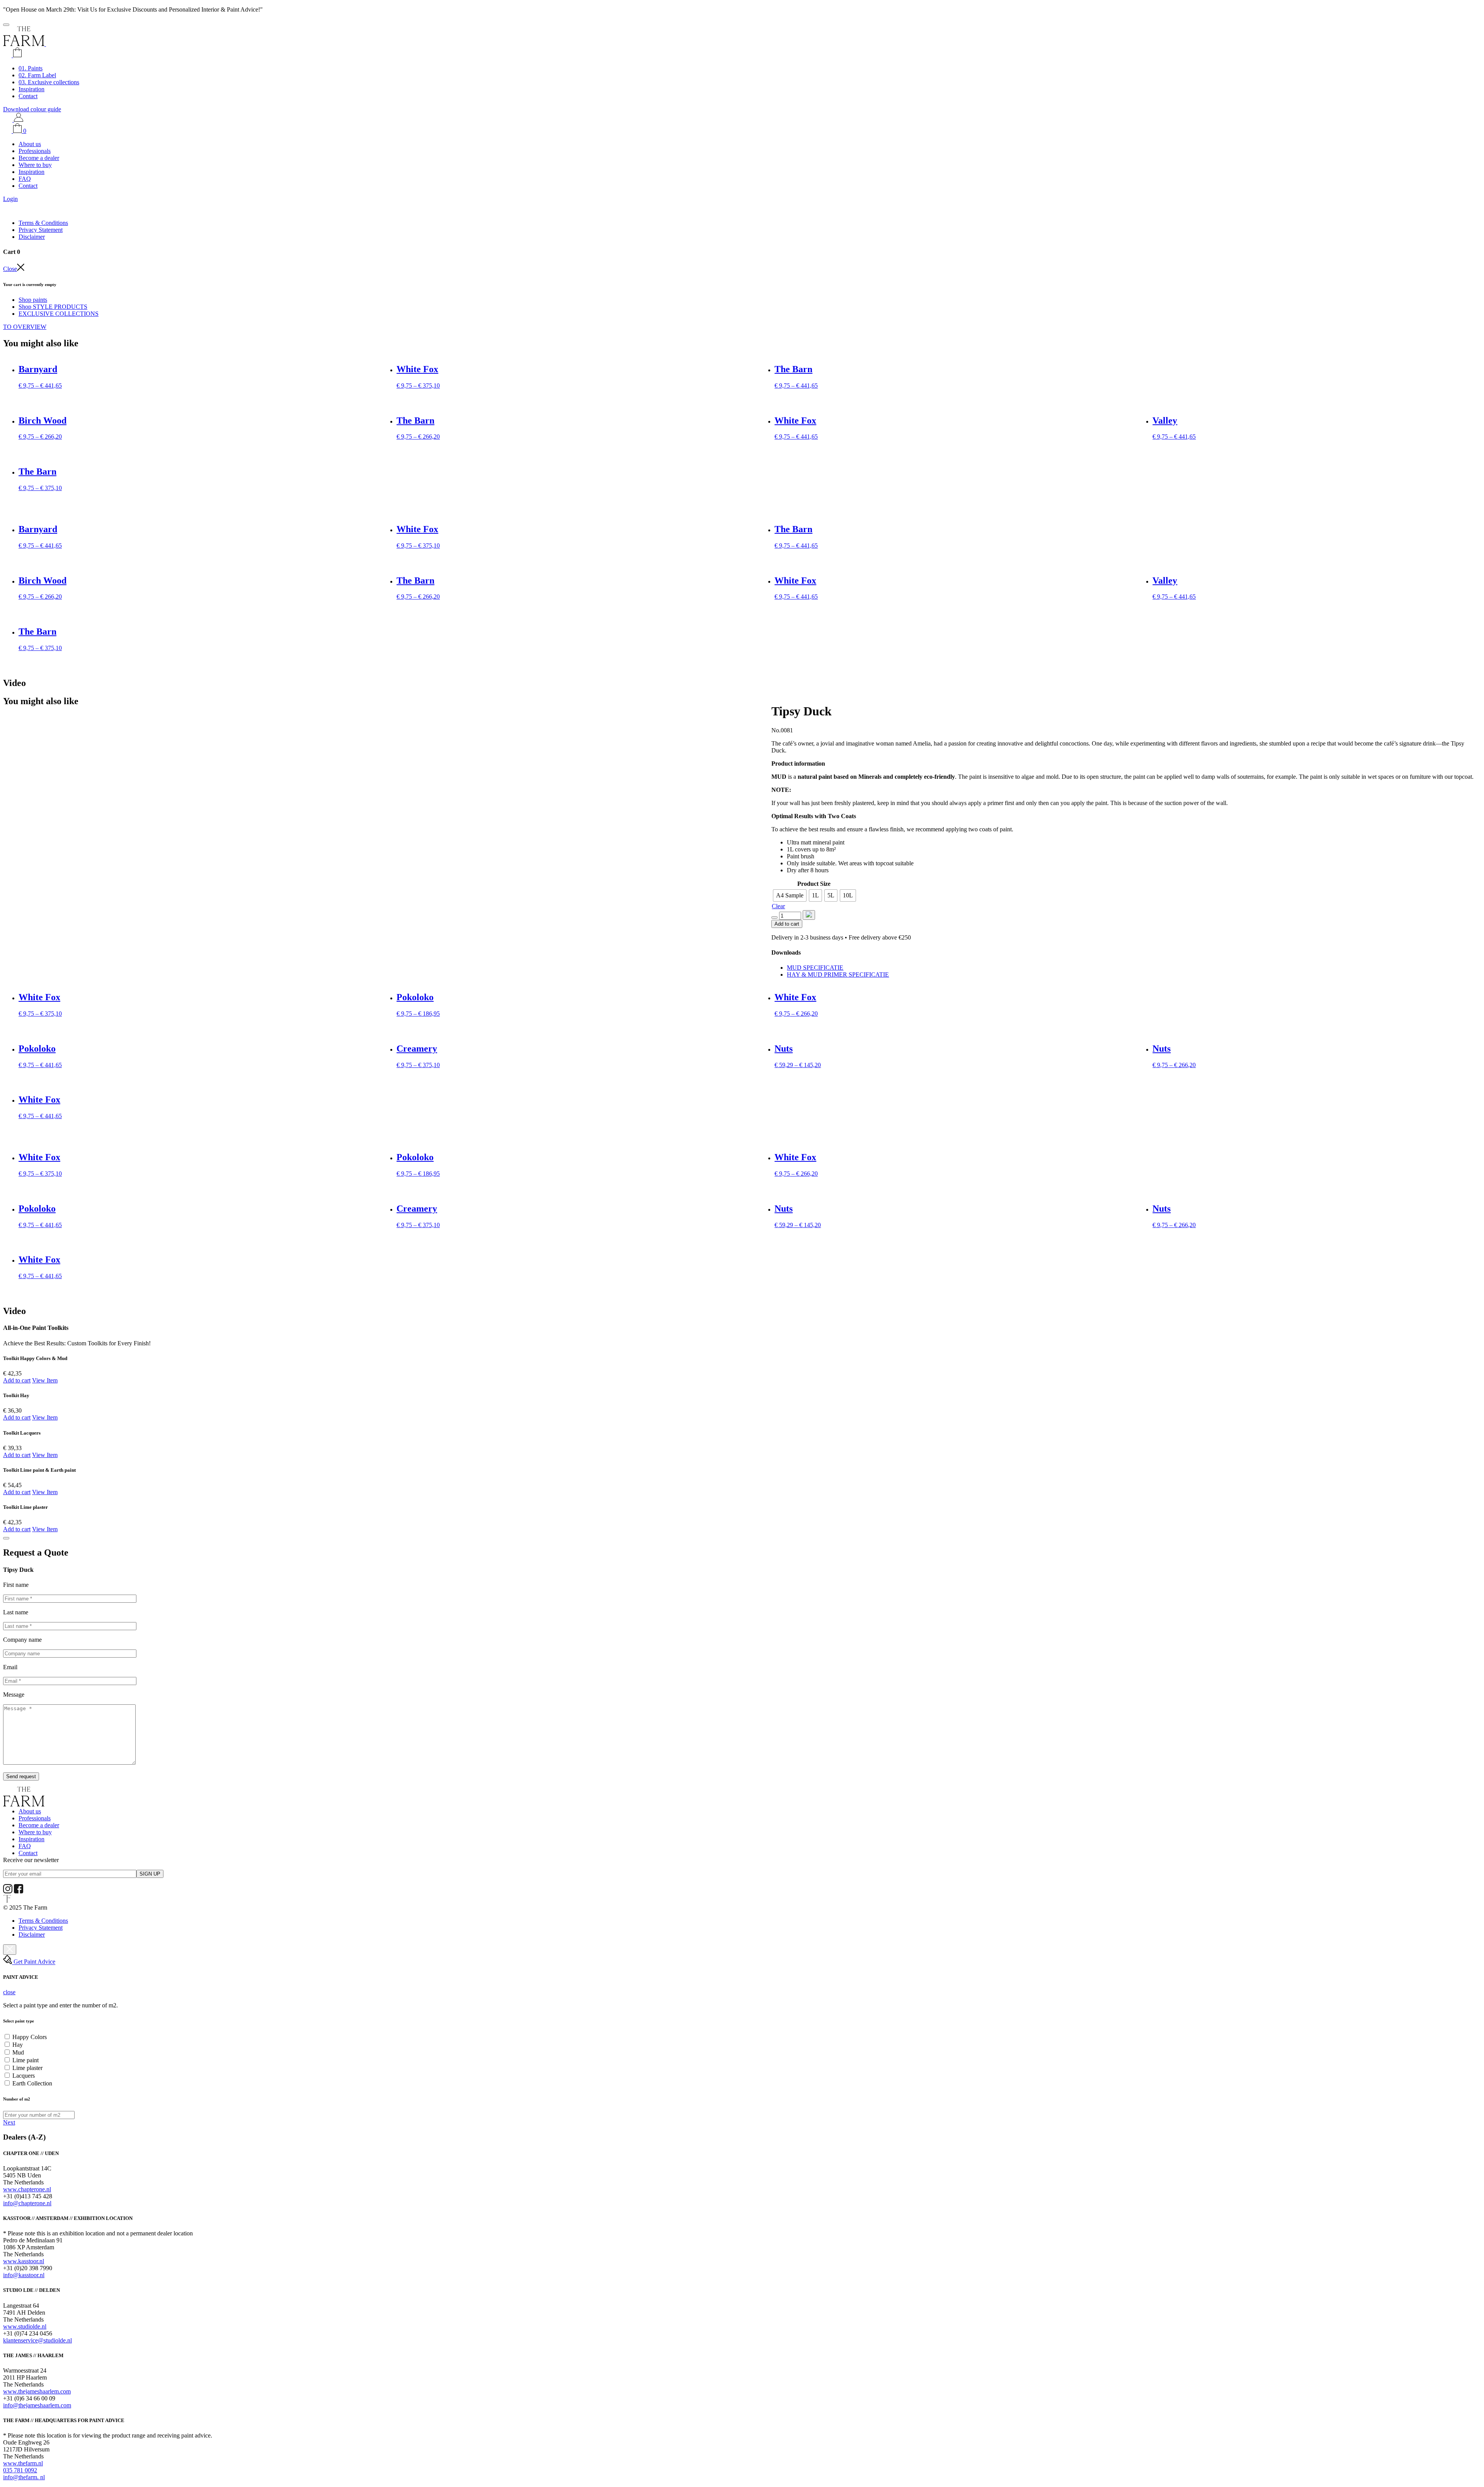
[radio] (790, 895)
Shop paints (33, 300)
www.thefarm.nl (23, 2463)
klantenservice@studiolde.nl (37, 2340)
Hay (18, 2045)
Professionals (35, 151)
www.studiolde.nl (25, 2326)
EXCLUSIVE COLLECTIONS (59, 314)
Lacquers (24, 2076)
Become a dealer (39, 158)
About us (30, 144)
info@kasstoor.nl (24, 2275)
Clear (778, 906)
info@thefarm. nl (24, 2477)
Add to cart (787, 924)
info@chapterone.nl (27, 2203)
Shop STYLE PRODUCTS (53, 307)
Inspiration (31, 89)
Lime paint (26, 2060)
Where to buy (35, 165)
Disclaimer (32, 237)
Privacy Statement (41, 230)
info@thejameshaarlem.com (37, 2405)
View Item (45, 1380)
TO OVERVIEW (25, 327)
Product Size (814, 884)
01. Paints (31, 68)
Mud (18, 2052)
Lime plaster (27, 2068)
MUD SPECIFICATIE (815, 968)
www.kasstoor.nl (24, 2261)
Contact (28, 96)
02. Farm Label (37, 75)
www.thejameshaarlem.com (37, 2391)
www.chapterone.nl (27, 2189)
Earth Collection (32, 2083)
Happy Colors (30, 2037)
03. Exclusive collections (49, 82)
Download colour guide (32, 109)
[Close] (6, 1538)
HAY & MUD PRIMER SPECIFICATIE (838, 975)
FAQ (25, 179)
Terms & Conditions (43, 223)
